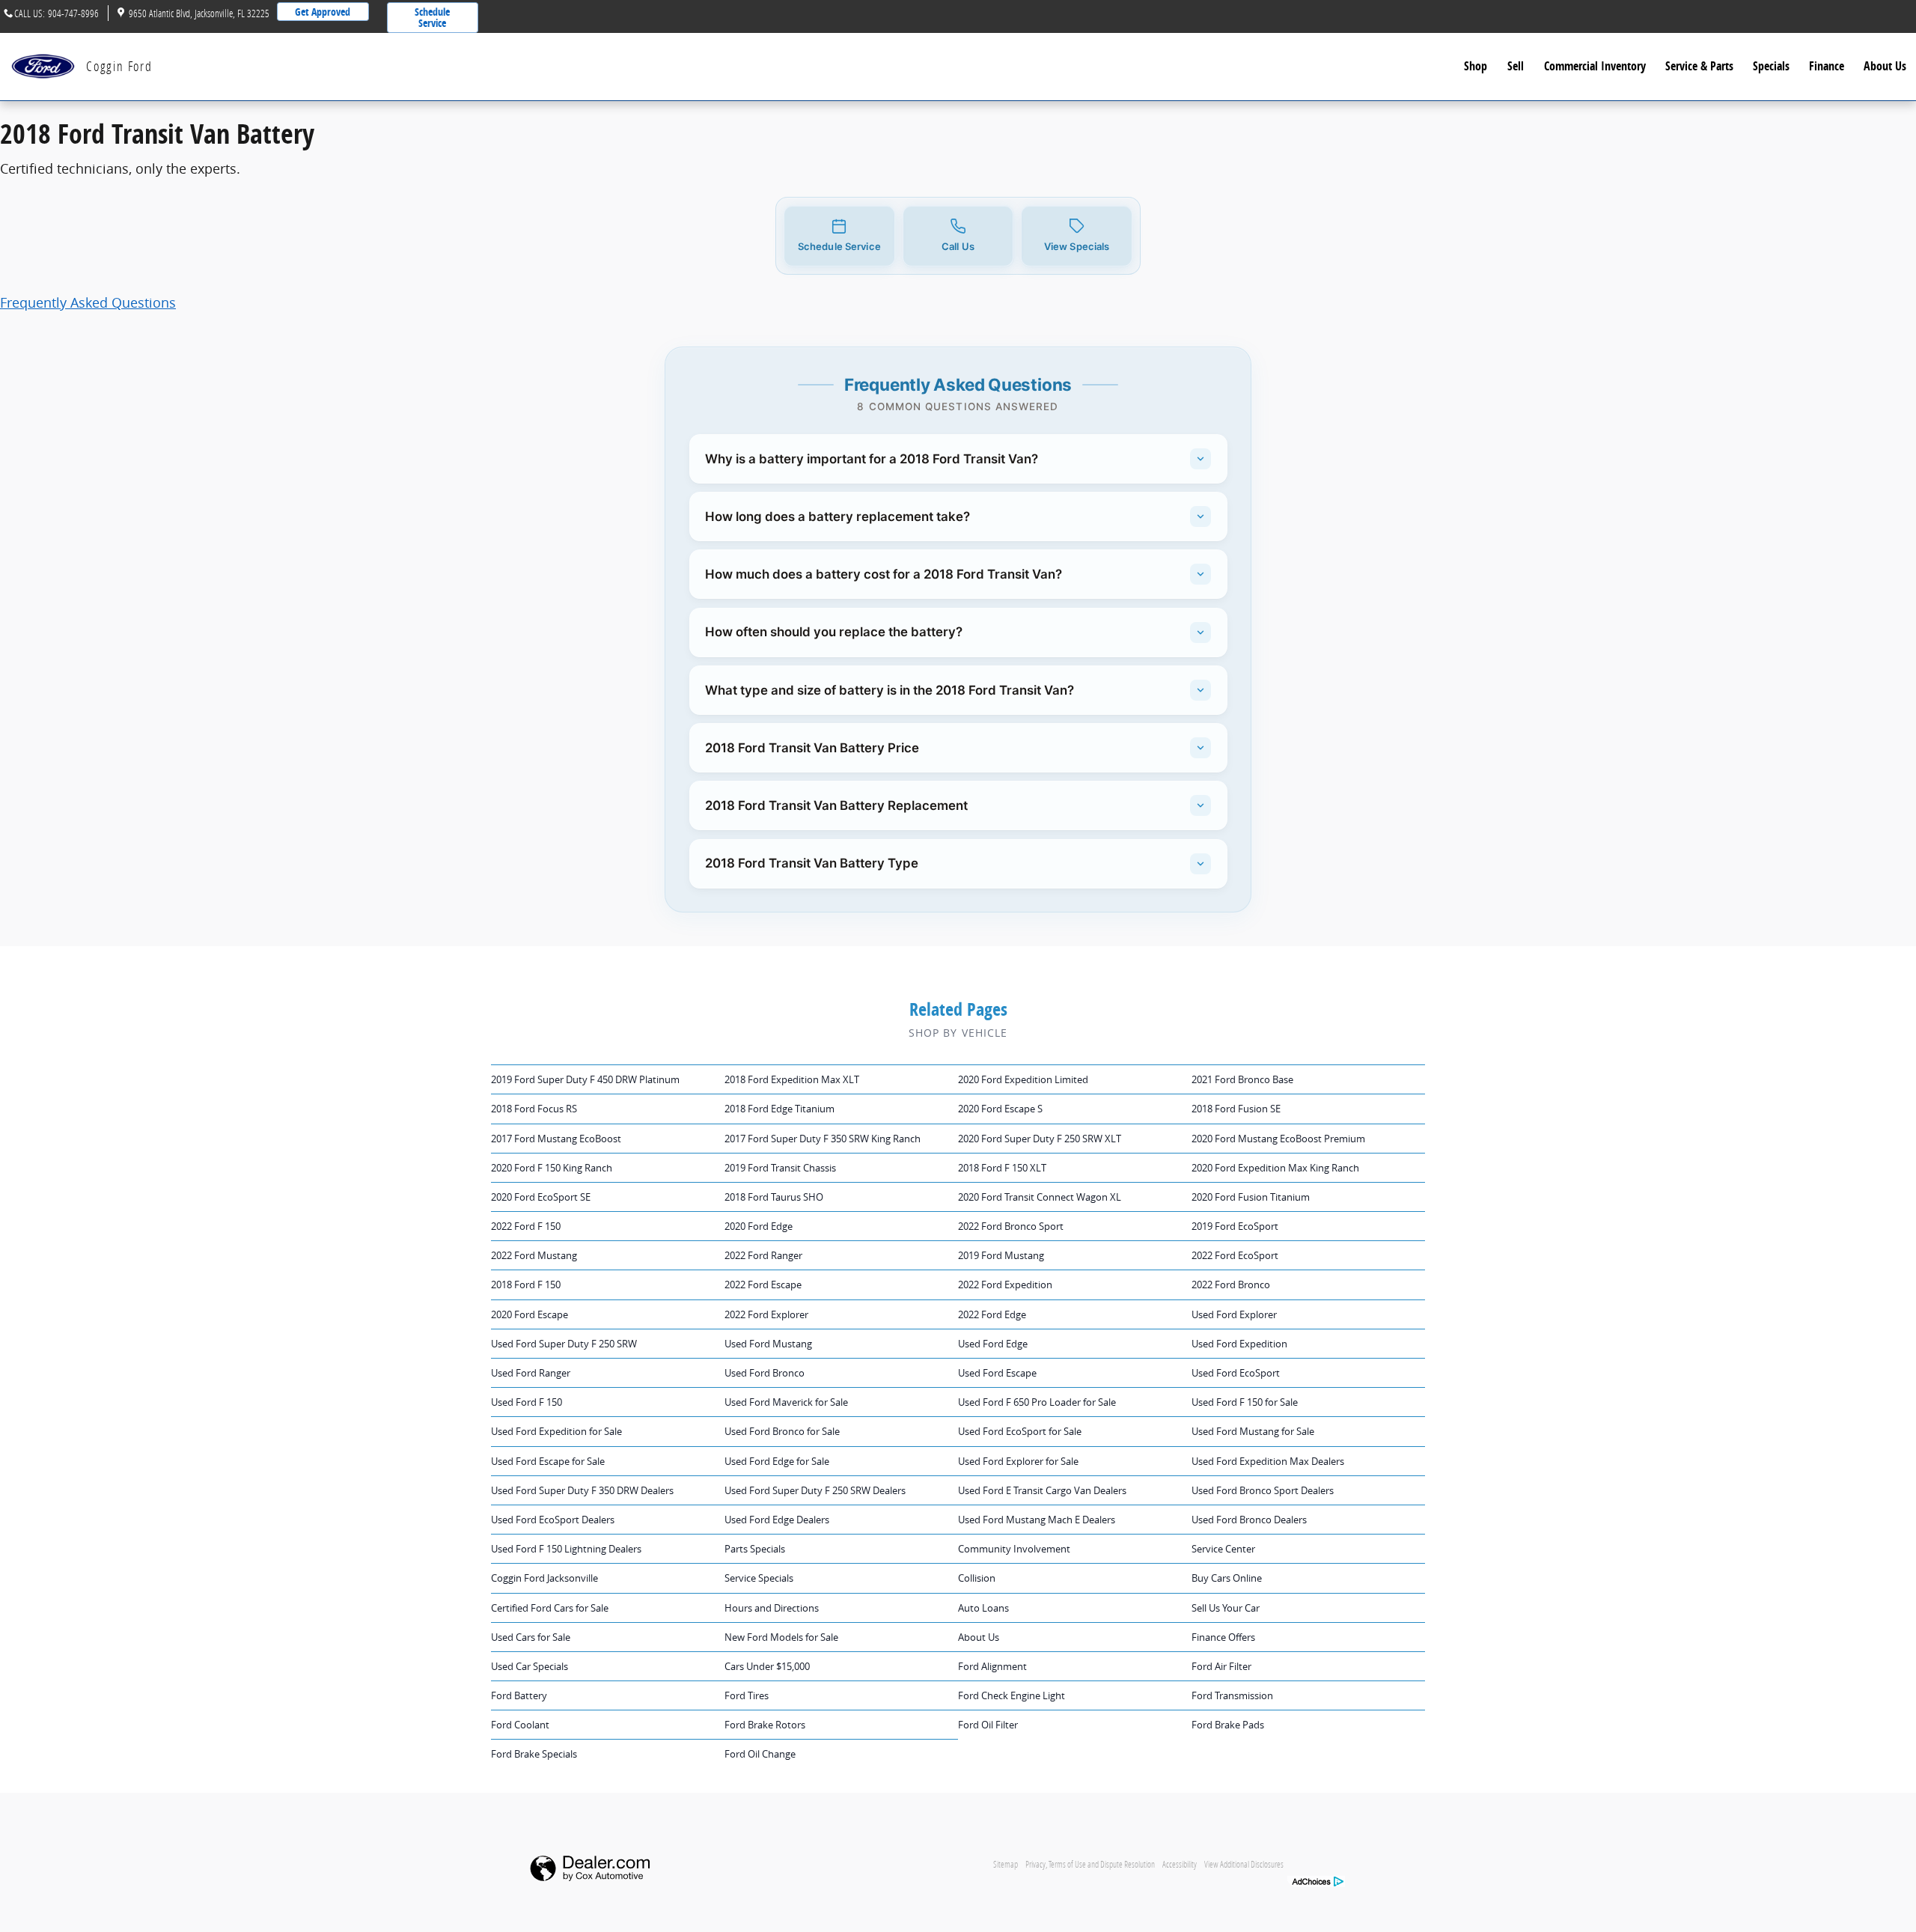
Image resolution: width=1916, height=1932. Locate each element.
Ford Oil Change (760, 1754)
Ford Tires (747, 1695)
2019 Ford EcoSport (1235, 1226)
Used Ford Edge (993, 1344)
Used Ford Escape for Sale (548, 1461)
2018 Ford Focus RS (534, 1109)
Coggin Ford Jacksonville (544, 1578)
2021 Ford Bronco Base (1242, 1079)
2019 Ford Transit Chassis (780, 1168)
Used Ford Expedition (1239, 1344)
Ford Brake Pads (1228, 1725)
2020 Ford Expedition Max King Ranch (1275, 1168)
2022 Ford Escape (763, 1285)
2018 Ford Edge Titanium (779, 1109)
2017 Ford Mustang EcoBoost (556, 1139)
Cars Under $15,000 (767, 1666)
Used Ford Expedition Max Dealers (1268, 1461)
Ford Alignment (992, 1666)
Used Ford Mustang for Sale (1253, 1431)
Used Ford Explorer (1234, 1314)
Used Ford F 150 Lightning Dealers (566, 1549)
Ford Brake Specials (534, 1754)
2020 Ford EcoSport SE (541, 1197)
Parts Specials (755, 1549)
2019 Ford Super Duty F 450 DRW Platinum (585, 1079)
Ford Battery (519, 1695)
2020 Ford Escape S (1000, 1109)
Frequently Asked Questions (88, 302)
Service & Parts (1699, 66)
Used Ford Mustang (768, 1344)
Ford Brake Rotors (765, 1725)
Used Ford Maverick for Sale (786, 1402)
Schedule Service (432, 17)
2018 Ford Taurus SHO (774, 1197)
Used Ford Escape (997, 1373)
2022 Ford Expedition (1005, 1285)
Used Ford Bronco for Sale (782, 1431)
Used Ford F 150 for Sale (1245, 1402)
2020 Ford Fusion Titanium (1251, 1197)
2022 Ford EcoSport (1235, 1255)
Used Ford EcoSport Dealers (553, 1520)
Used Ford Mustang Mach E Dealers (1037, 1520)
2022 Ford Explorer (766, 1314)
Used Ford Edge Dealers (777, 1520)
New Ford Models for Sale (781, 1637)
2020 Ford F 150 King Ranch (552, 1168)
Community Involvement (1014, 1549)
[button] (839, 236)
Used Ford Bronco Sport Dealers (1263, 1490)
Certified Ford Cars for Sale (550, 1608)
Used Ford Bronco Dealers (1249, 1520)
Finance (1827, 66)
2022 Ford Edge (992, 1314)
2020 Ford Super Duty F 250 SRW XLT (1040, 1139)
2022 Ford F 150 (526, 1226)
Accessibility (1180, 1864)
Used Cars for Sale (531, 1637)
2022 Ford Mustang (534, 1255)
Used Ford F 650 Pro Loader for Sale (1037, 1402)
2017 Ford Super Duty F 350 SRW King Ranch (823, 1139)
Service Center (1223, 1549)
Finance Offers (1223, 1637)
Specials (1771, 66)
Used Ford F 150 (527, 1402)
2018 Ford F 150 (526, 1285)
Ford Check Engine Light (1012, 1695)
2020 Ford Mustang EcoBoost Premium (1278, 1139)
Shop (1476, 66)
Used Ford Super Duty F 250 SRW (564, 1344)
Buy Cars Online (1227, 1578)
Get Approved (323, 12)
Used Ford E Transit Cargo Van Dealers (1042, 1490)
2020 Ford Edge (759, 1226)
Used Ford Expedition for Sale (556, 1431)
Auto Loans (983, 1608)
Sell (1516, 66)
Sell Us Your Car (1226, 1608)
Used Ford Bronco (765, 1373)
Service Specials (759, 1578)
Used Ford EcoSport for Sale (1020, 1431)
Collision (977, 1578)
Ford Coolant (520, 1725)
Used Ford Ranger (531, 1373)
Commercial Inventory (1595, 66)
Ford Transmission (1232, 1695)
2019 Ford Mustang (1001, 1255)
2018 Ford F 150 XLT (1002, 1168)
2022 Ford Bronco (1231, 1285)
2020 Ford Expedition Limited (1023, 1079)
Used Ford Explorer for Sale (1018, 1461)
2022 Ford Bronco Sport (1011, 1226)
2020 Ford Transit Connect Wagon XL (1040, 1197)
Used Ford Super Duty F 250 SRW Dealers (815, 1490)
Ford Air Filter (1221, 1666)
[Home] (43, 66)
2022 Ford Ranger (763, 1255)
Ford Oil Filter (988, 1725)
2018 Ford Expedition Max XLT (792, 1079)
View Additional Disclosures (1244, 1864)
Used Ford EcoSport (1236, 1373)
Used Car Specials (530, 1666)
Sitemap (1006, 1864)
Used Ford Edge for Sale (777, 1461)
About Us (1885, 66)
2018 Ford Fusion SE (1236, 1109)
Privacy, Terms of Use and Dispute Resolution (1090, 1864)
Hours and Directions (772, 1608)
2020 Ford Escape (530, 1314)
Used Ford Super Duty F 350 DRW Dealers (582, 1490)
